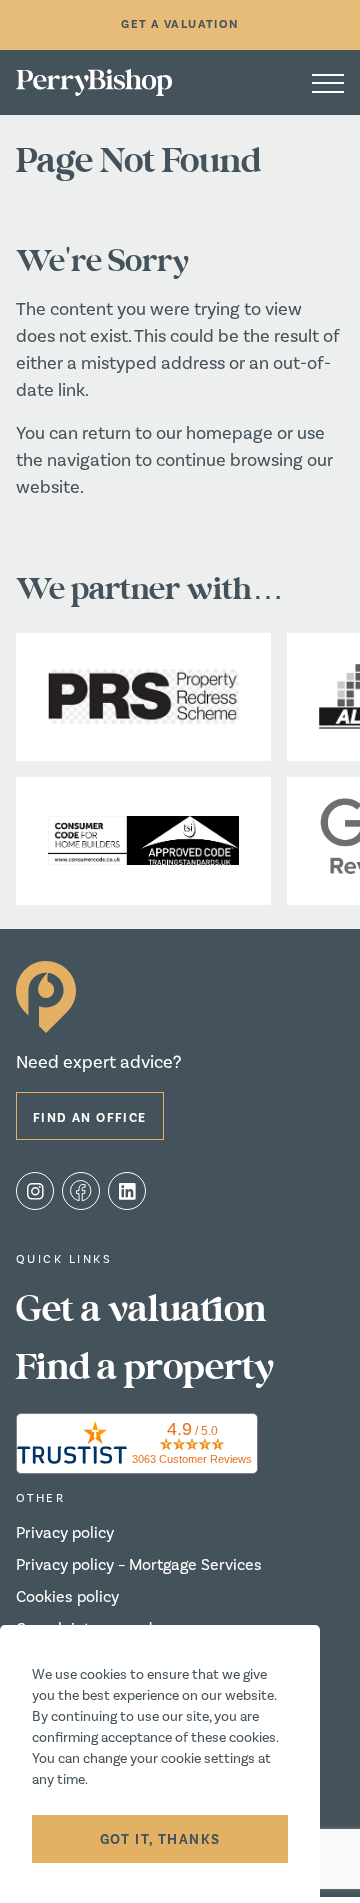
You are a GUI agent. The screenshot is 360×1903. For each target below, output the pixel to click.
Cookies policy (67, 1597)
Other (40, 1498)
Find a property (145, 1368)
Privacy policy (65, 1533)
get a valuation (179, 24)
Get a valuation (141, 1310)
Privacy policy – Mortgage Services (139, 1565)
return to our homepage (179, 433)
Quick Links (64, 1259)
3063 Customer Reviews (192, 1459)
